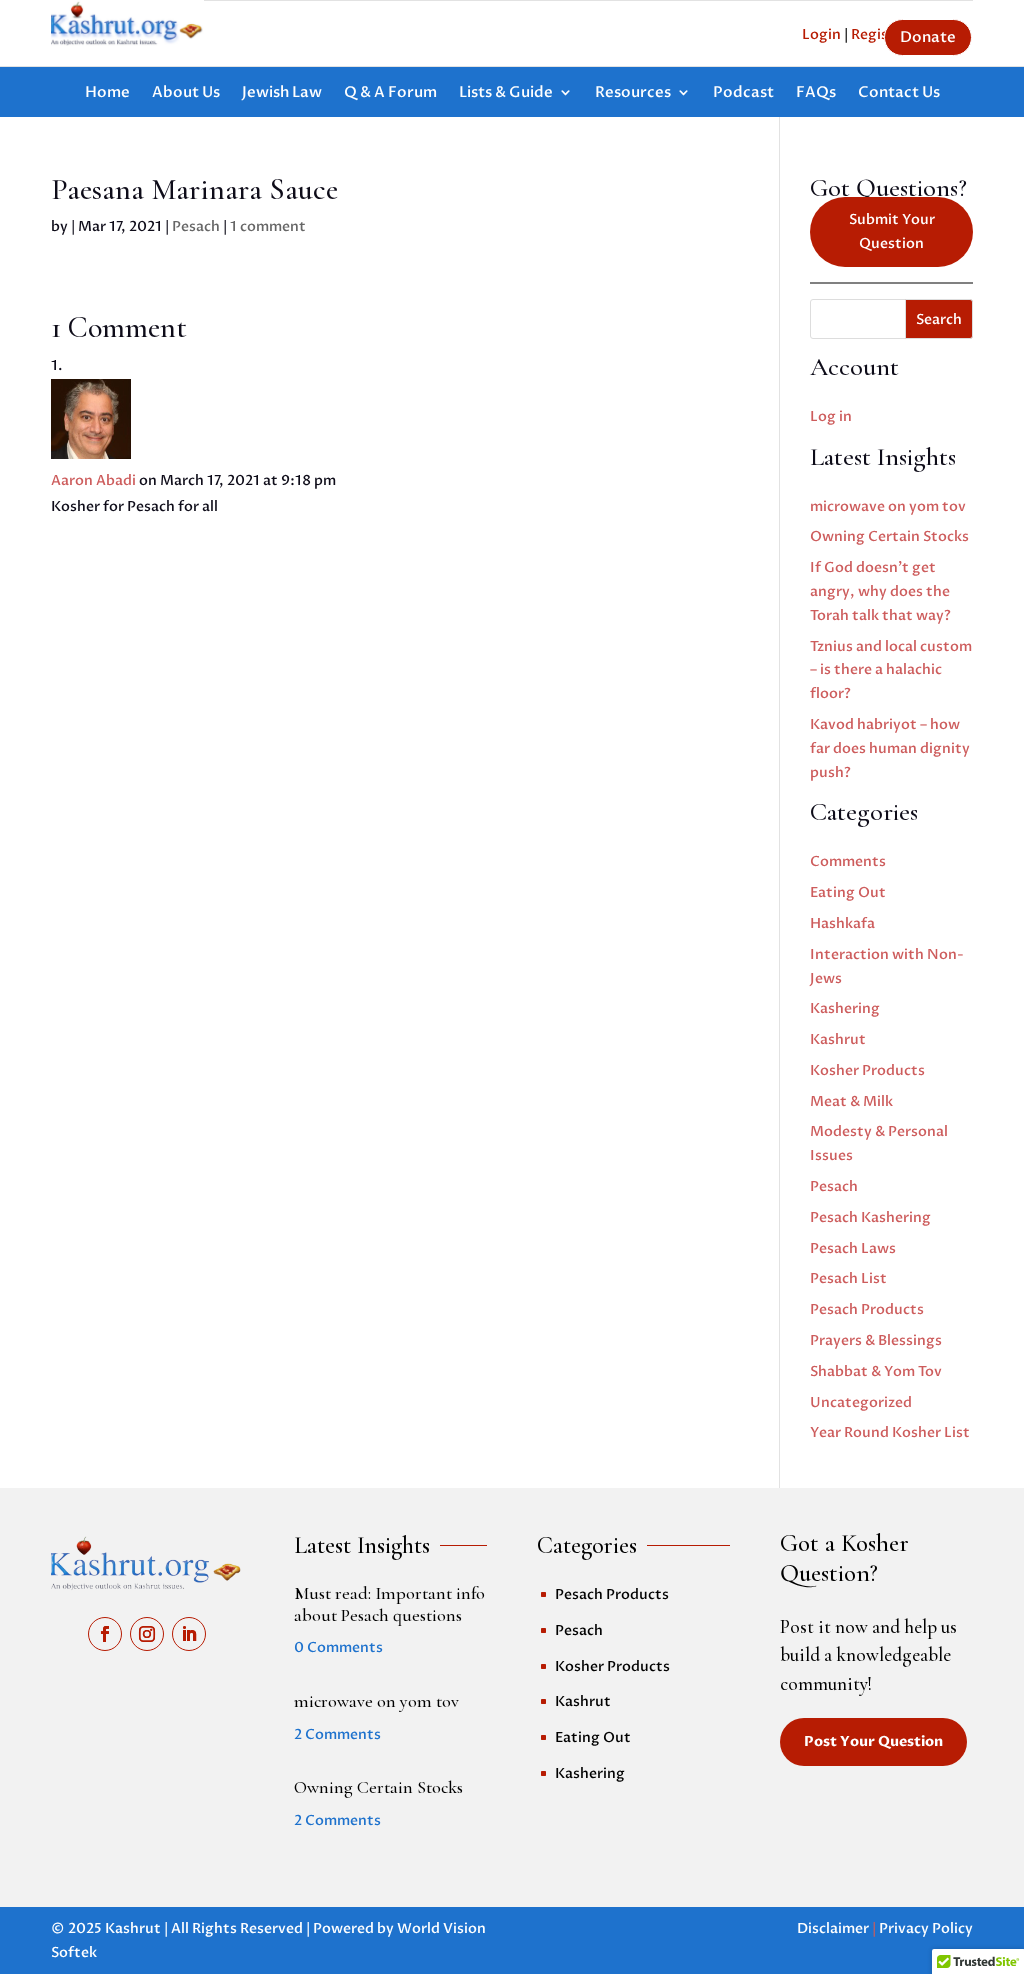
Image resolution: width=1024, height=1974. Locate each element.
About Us (186, 93)
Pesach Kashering (870, 1217)
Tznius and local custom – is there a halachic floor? (891, 670)
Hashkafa (842, 923)
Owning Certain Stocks (889, 536)
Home (107, 93)
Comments (848, 861)
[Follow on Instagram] (147, 1634)
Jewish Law (282, 93)
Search (939, 319)
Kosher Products (867, 1070)
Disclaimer (833, 1928)
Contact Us (899, 93)
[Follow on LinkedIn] (189, 1634)
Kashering (845, 1008)
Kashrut (838, 1039)
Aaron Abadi (93, 480)
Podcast (743, 93)
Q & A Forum (390, 93)
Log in (831, 416)
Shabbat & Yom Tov (876, 1371)
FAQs (816, 93)
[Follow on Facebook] (105, 1634)
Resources (633, 93)
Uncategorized (861, 1402)
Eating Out (848, 892)
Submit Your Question (892, 231)
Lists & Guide (506, 93)
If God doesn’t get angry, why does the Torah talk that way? (880, 591)
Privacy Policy (926, 1928)
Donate (928, 37)
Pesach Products (867, 1309)
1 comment (268, 226)
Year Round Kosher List (890, 1432)
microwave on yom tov (888, 506)
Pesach (196, 226)
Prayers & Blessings (876, 1340)
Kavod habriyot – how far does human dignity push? (890, 748)
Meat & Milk (851, 1101)
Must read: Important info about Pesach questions (389, 1604)
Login (821, 34)
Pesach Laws (853, 1248)
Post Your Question (873, 1741)
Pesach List (848, 1278)
